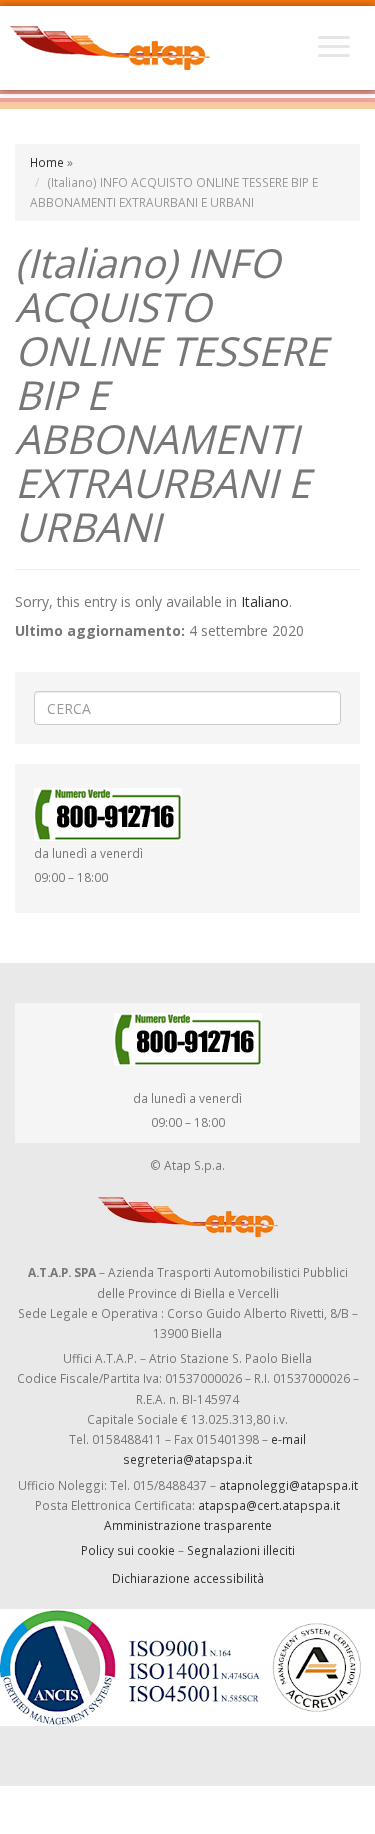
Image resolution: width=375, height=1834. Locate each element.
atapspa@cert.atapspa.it (269, 1505)
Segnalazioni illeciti (241, 1550)
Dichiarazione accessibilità (188, 1578)
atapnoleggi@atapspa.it (288, 1485)
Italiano (265, 601)
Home (47, 162)
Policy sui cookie (128, 1550)
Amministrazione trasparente (188, 1525)
